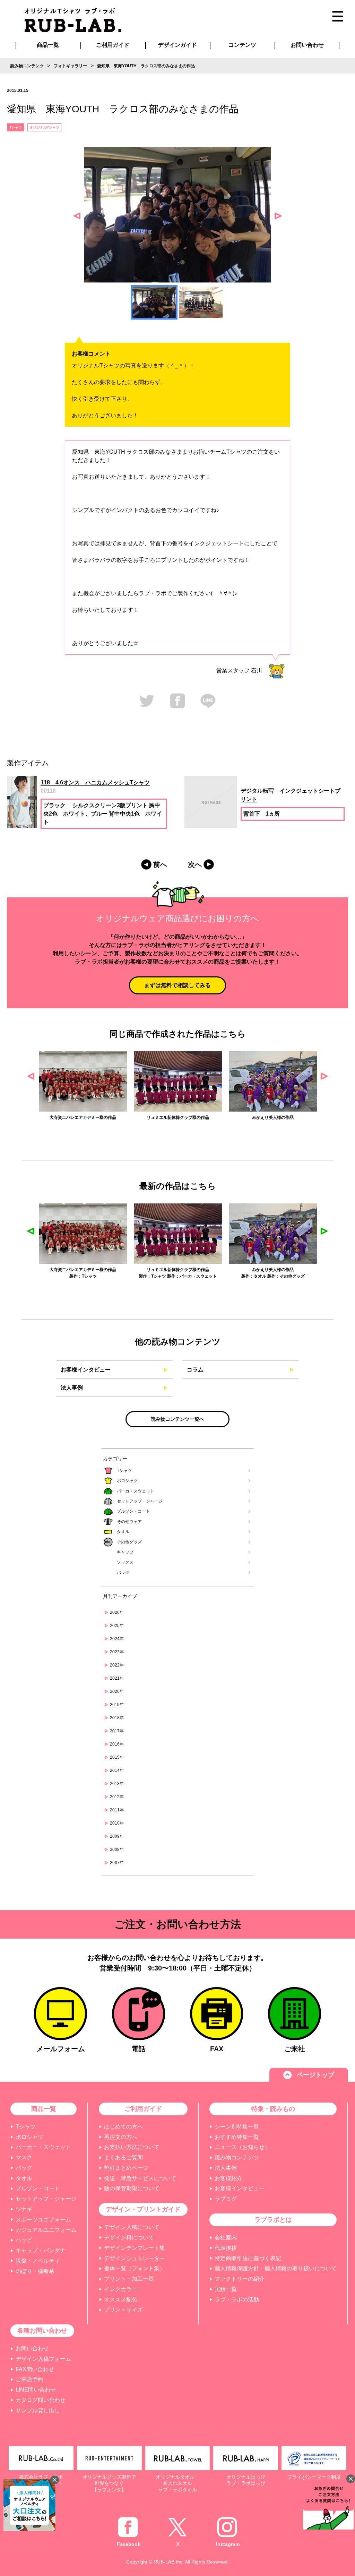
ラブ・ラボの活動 (237, 2300)
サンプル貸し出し (38, 2410)
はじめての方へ (123, 2127)
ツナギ (24, 2209)
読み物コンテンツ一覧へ (177, 1419)
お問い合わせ (32, 2348)
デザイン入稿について (132, 2227)
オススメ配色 (121, 2300)
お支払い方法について (132, 2147)
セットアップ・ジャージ (140, 1501)
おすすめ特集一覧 (237, 2137)
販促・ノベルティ (38, 2261)
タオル (123, 1532)
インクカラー (121, 2289)
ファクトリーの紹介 (240, 2279)
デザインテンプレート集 (135, 2248)
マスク (24, 2157)
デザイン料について (129, 2238)
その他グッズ (129, 1542)
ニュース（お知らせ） (242, 2147)
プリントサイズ (123, 2310)
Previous (77, 216)
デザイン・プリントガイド (143, 2209)
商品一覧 (48, 45)
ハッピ (24, 2240)
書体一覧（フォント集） (135, 2268)
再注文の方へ (121, 2137)
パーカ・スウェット (136, 1491)
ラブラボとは (273, 2220)
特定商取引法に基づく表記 (248, 2258)
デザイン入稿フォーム (43, 2359)
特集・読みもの (273, 2109)
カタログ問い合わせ (41, 2400)
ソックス (125, 1562)
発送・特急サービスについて (140, 2178)
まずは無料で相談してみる (177, 985)
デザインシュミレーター (135, 2258)
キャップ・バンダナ (41, 2250)
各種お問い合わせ (42, 2331)
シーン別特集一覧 (237, 2127)
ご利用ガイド (143, 2109)
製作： (50, 1276)
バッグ (123, 1573)
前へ (160, 864)
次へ (195, 864)
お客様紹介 (228, 2178)
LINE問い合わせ (36, 2390)
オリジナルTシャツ (44, 127)
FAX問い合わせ (35, 2369)
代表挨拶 (226, 2248)
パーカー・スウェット (43, 2147)
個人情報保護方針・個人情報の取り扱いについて (276, 2268)
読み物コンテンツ (237, 2157)
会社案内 (226, 2238)
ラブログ (226, 2199)
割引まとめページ (126, 2168)
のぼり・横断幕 (35, 2271)
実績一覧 (226, 2289)
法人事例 (72, 1388)
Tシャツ (124, 1471)
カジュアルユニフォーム (46, 2230)
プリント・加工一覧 (129, 2279)
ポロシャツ (127, 1481)
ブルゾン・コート (133, 1511)
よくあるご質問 (123, 2157)
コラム (195, 1370)
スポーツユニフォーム (43, 2220)
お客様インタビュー (86, 1370)
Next (278, 216)
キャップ (125, 1552)
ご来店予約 (29, 2379)
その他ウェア (129, 1522)
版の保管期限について (132, 2188)
